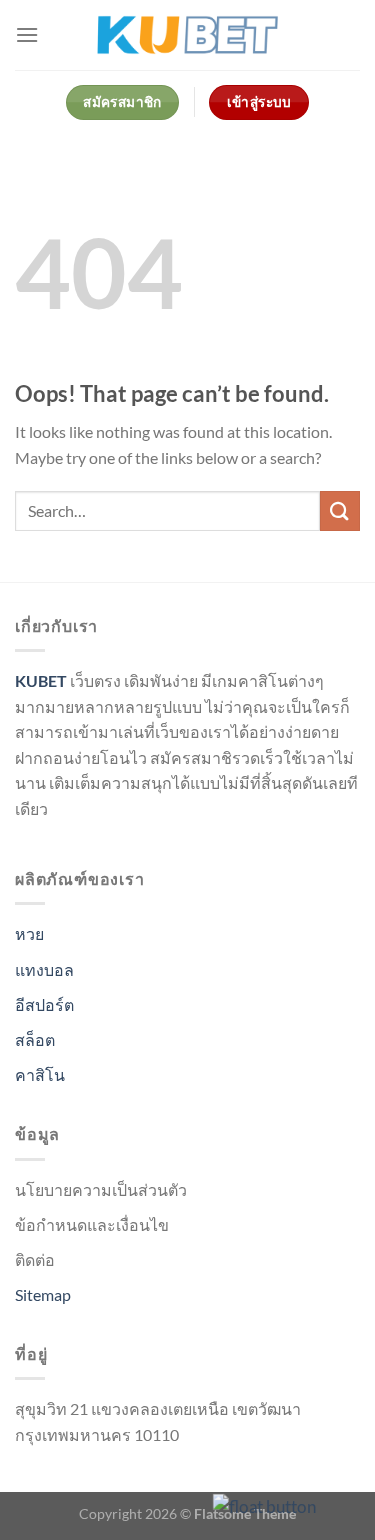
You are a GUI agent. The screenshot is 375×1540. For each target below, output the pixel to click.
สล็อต (35, 1039)
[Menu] (27, 34)
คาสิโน (40, 1074)
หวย (29, 933)
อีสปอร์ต (44, 1004)
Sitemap (43, 1294)
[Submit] (340, 510)
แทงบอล (44, 969)
